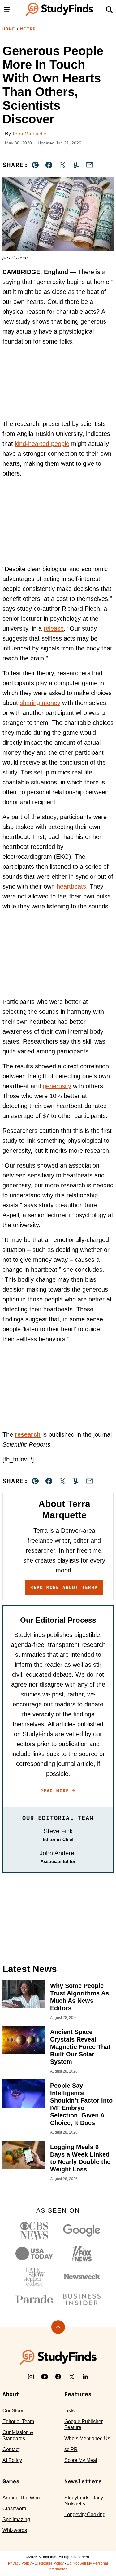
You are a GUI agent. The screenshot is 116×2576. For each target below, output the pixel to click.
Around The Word (22, 2498)
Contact (11, 2449)
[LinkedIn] (85, 2377)
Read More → (58, 1791)
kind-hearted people (42, 444)
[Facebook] (58, 2377)
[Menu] (7, 9)
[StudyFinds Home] (59, 9)
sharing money (40, 703)
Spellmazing (16, 2519)
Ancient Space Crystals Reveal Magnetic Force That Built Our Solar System (80, 2047)
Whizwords (15, 2530)
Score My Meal (81, 2460)
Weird (28, 29)
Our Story (13, 2411)
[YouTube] (45, 2377)
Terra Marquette (29, 134)
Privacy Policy (20, 2563)
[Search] (109, 9)
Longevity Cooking (85, 2514)
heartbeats (71, 886)
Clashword (14, 2509)
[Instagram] (31, 2377)
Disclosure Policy (49, 2563)
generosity (57, 1086)
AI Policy (12, 2460)
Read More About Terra (64, 1587)
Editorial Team (18, 2421)
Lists (69, 2411)
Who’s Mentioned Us (87, 2439)
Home (9, 29)
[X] (72, 2377)
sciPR (71, 2449)
